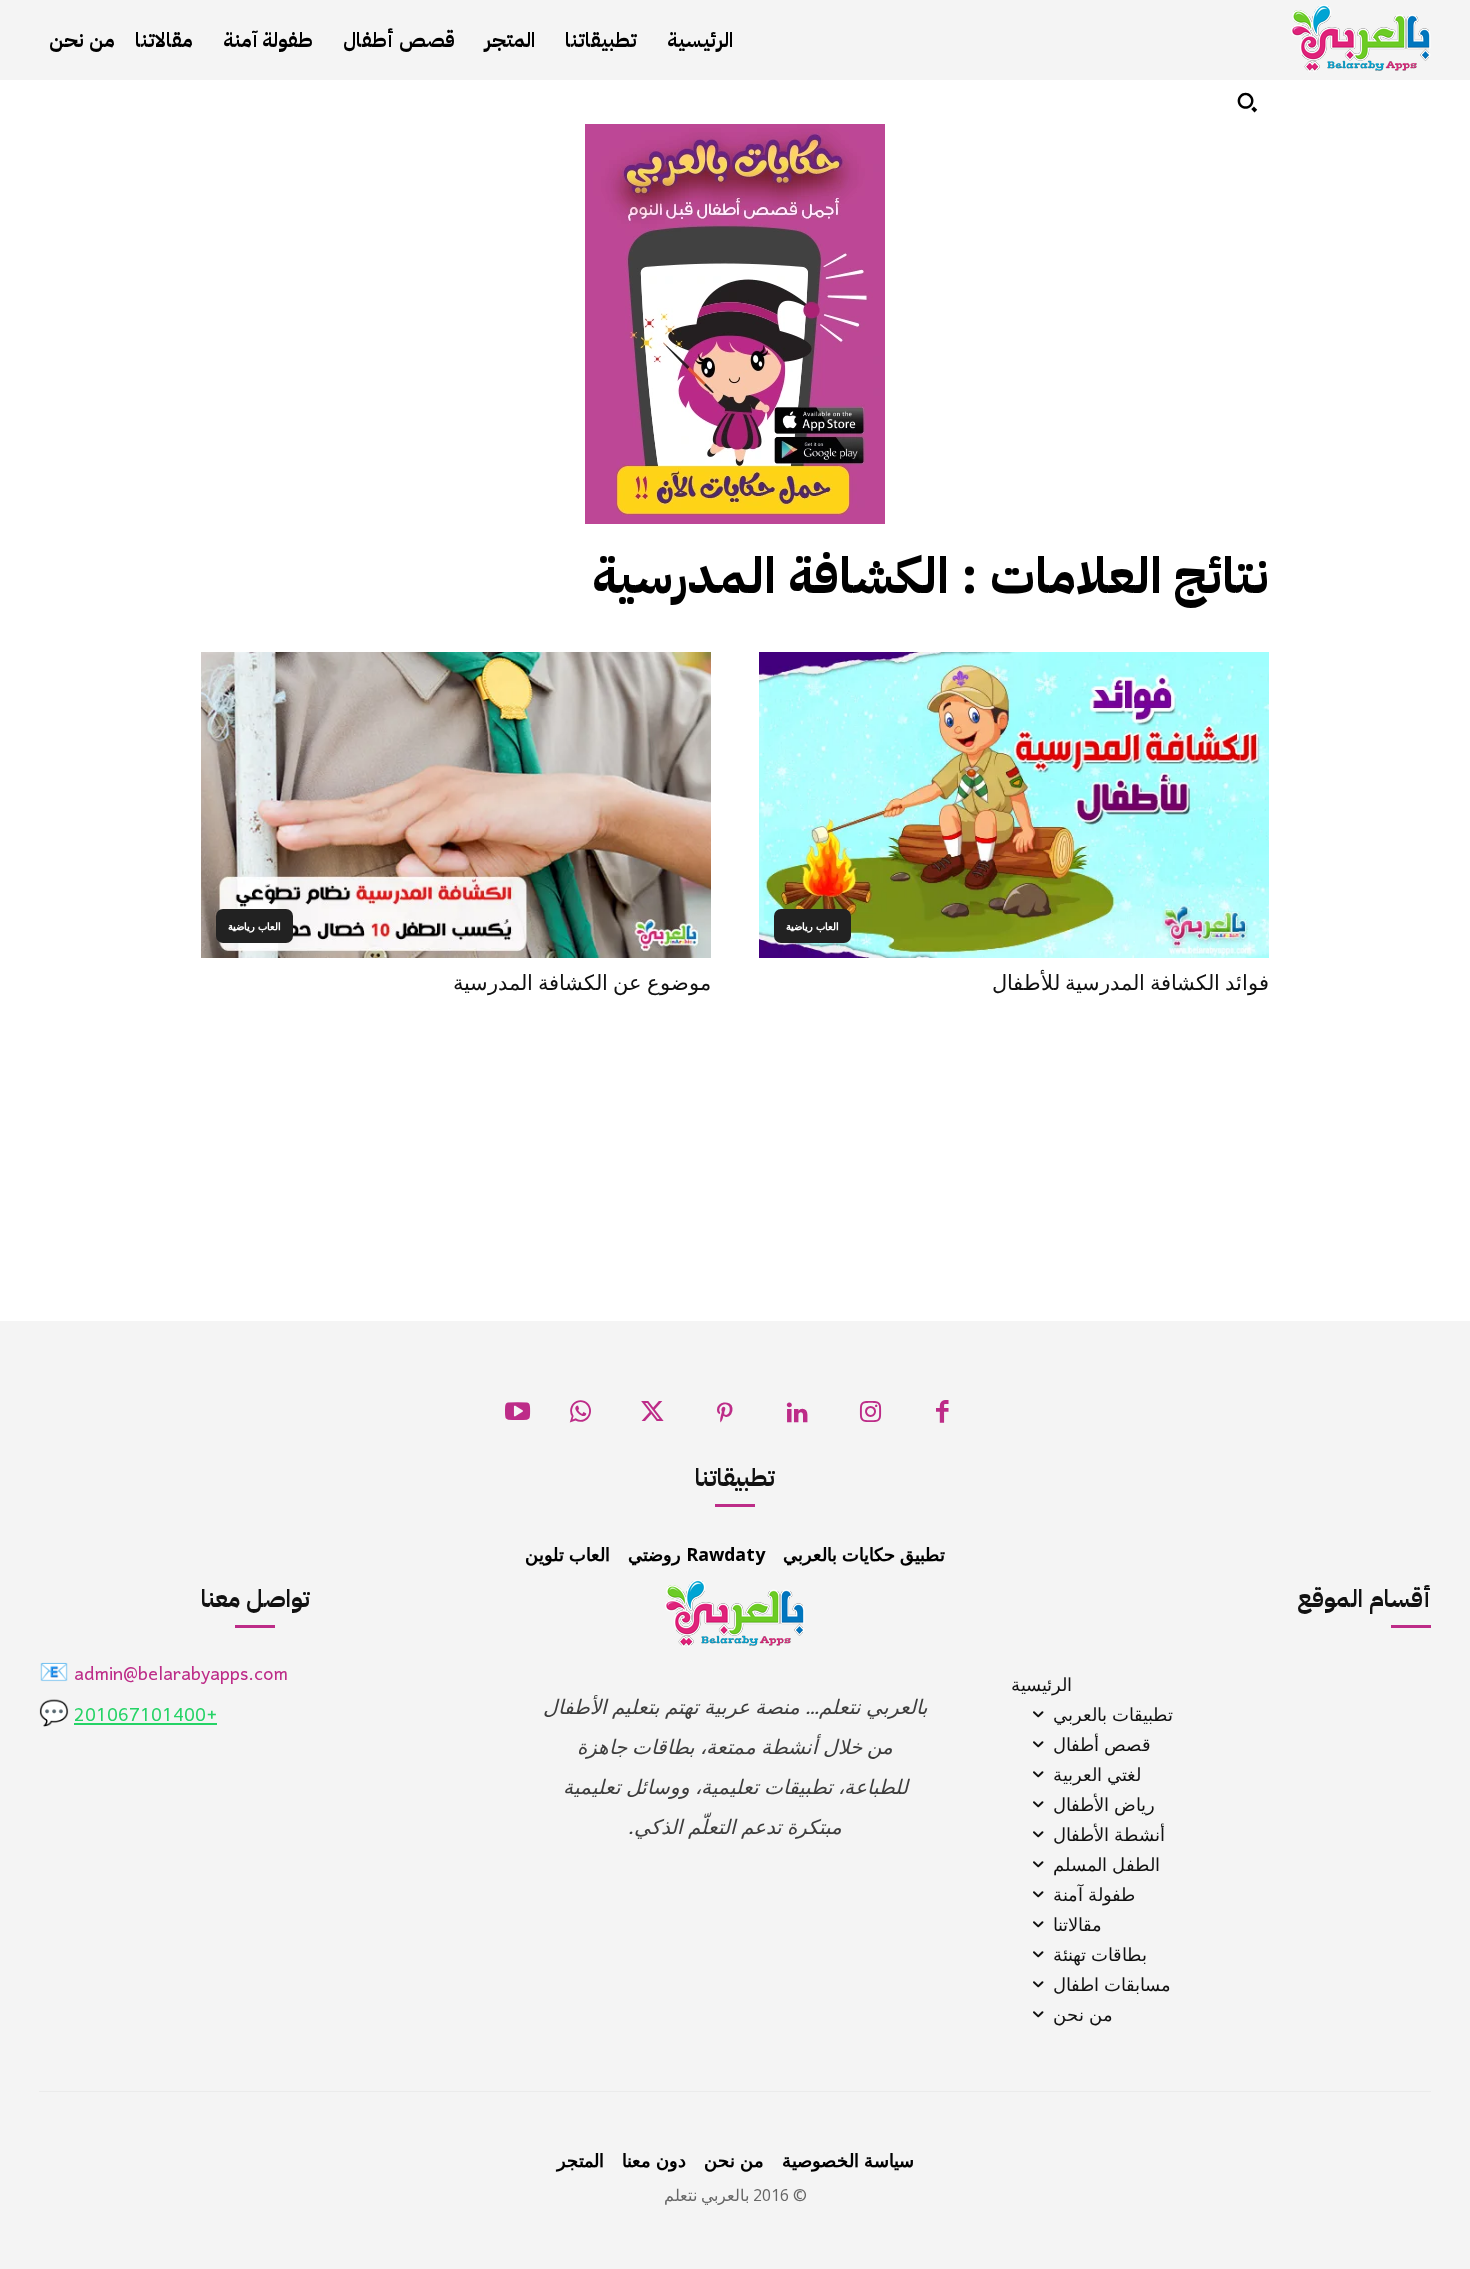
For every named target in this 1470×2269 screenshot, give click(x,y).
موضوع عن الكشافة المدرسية (582, 983)
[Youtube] (517, 1417)
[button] (1247, 102)
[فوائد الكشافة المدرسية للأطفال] (1014, 805)
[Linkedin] (797, 1417)
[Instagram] (870, 1417)
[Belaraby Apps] (1361, 38)
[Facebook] (942, 1417)
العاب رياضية (812, 926)
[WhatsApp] (580, 1417)
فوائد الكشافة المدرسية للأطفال (1130, 983)
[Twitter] (652, 1417)
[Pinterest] (725, 1417)
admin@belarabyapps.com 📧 (163, 1675)
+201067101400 (145, 1716)
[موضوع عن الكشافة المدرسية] (456, 805)
